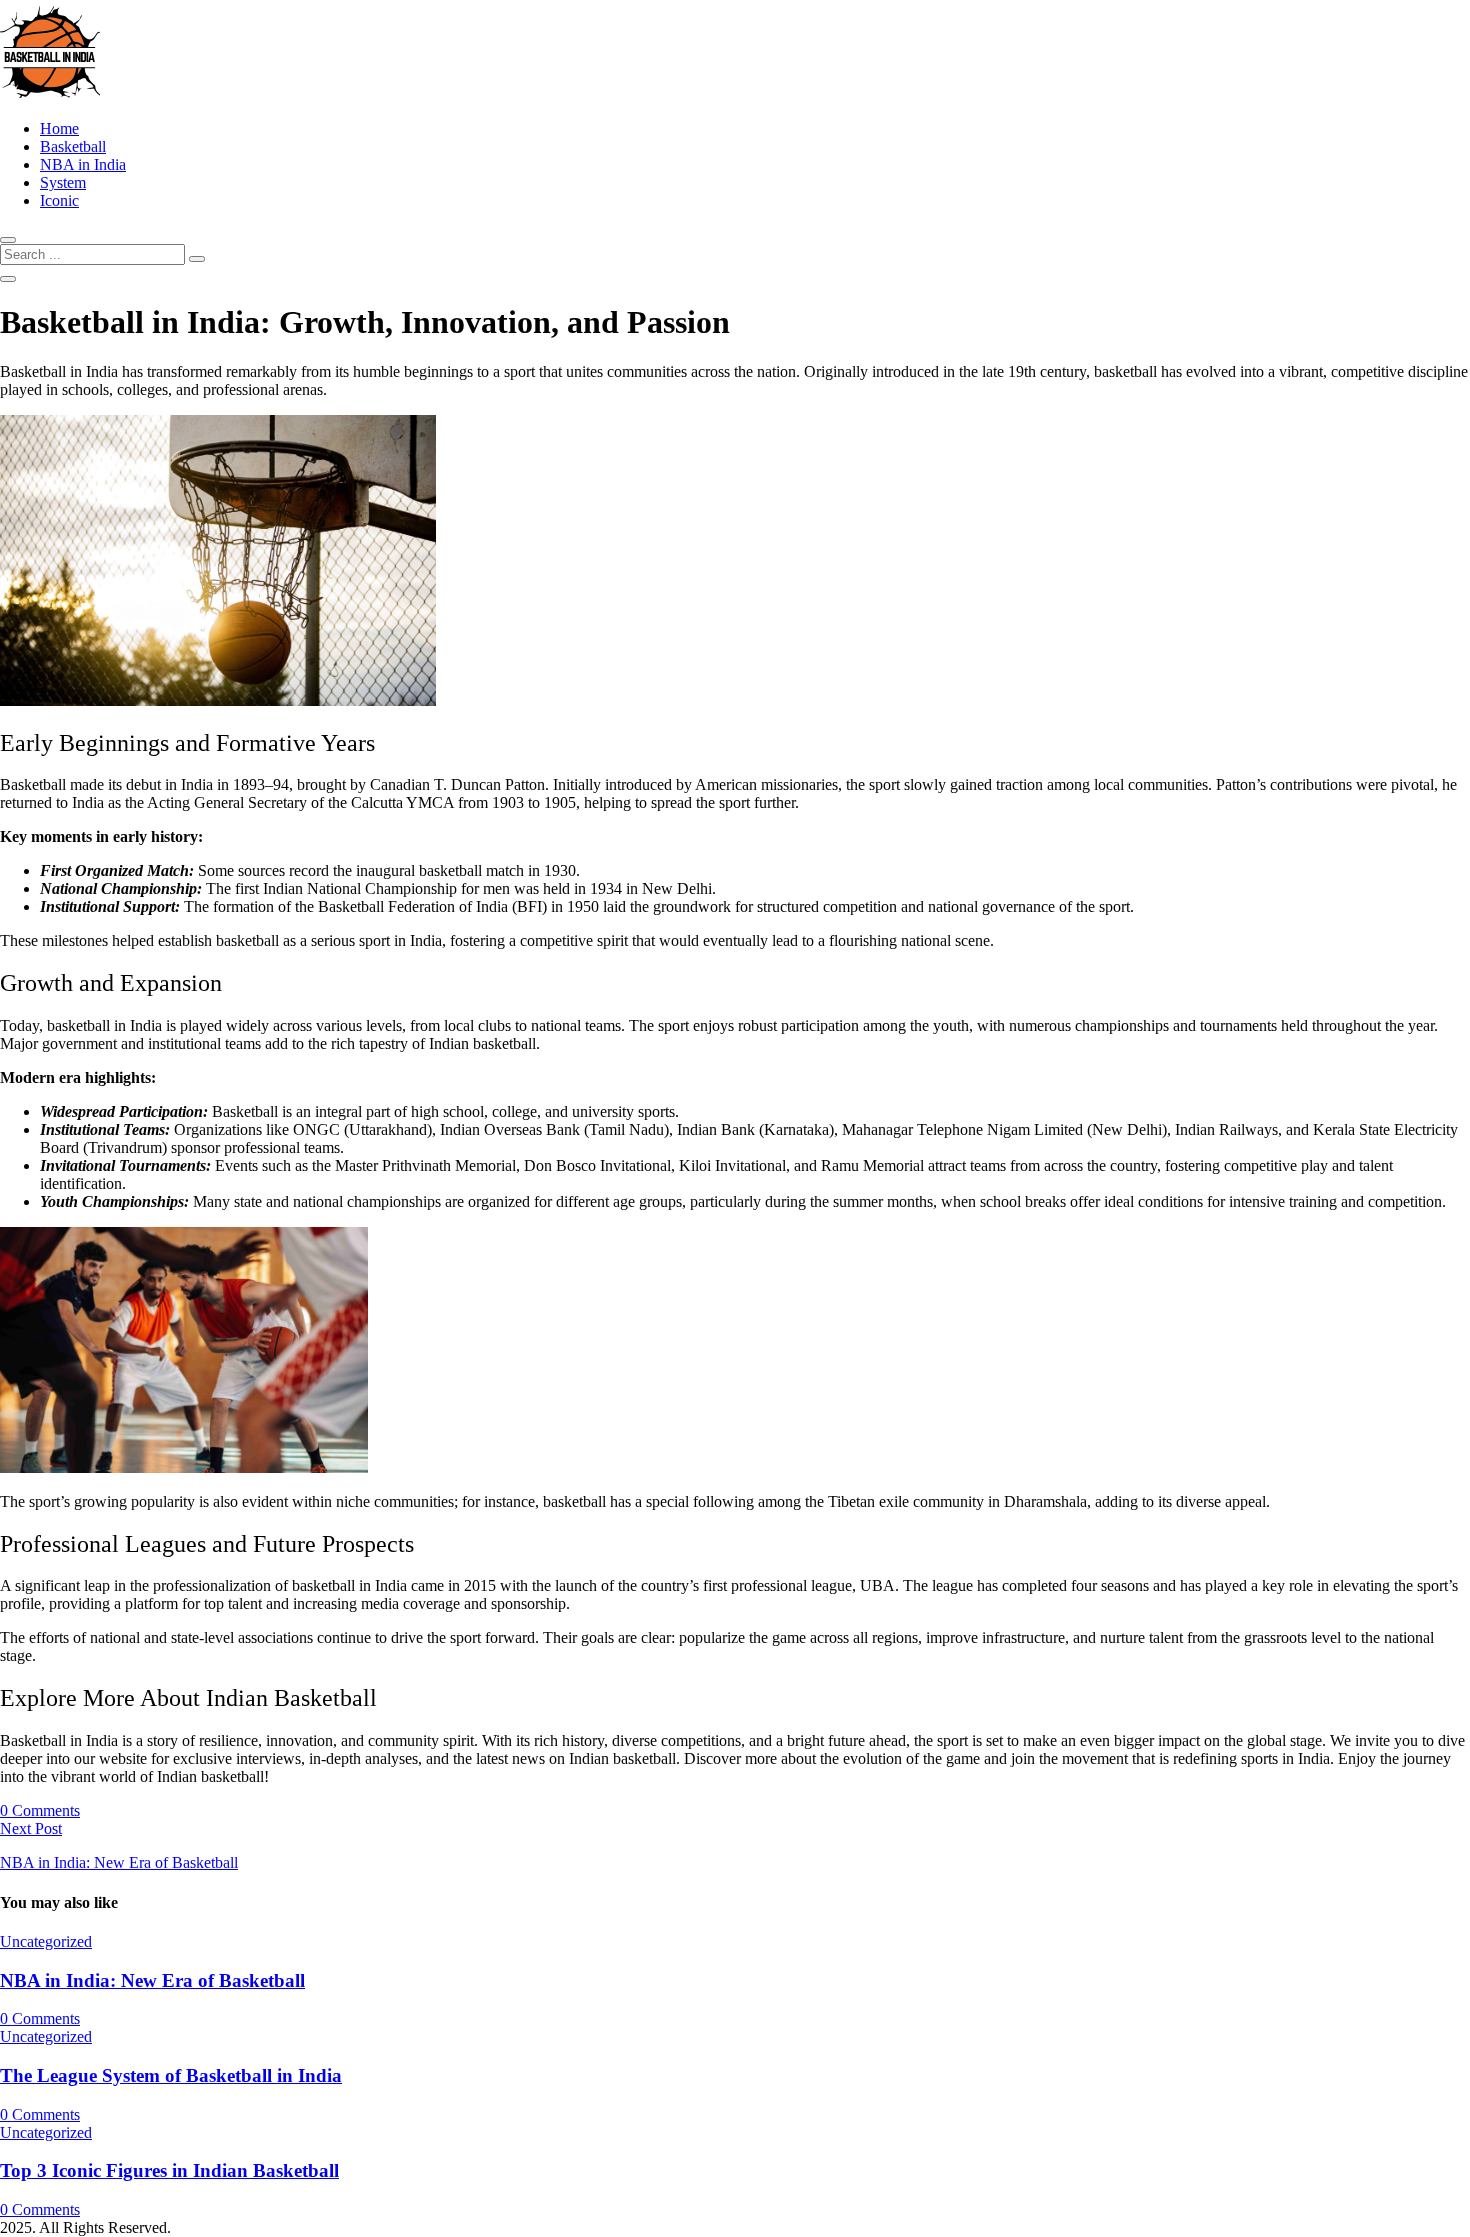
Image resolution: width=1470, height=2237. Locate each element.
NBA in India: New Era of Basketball (152, 1980)
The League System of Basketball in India (171, 2075)
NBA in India (83, 164)
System (63, 182)
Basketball (73, 146)
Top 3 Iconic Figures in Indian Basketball (169, 2170)
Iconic (59, 200)
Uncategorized (46, 1941)
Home (59, 128)
